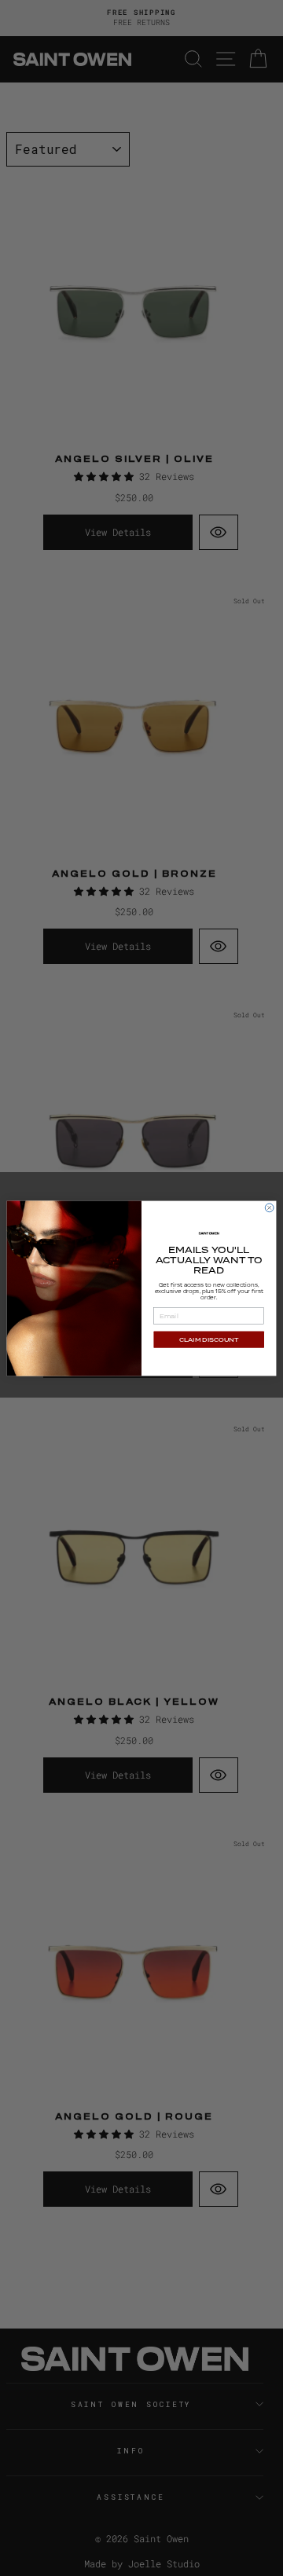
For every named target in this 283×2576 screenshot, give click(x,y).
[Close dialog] (269, 1208)
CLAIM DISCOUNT (209, 1339)
